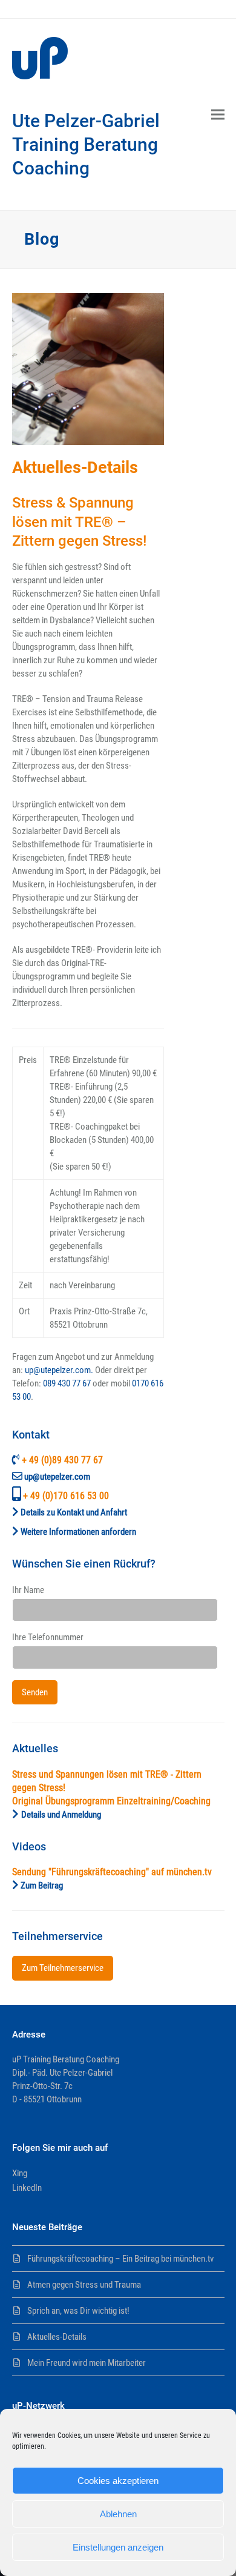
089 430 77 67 (67, 1383)
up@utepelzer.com (57, 1477)
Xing (20, 2173)
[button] (218, 115)
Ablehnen (118, 2514)
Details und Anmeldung (61, 1815)
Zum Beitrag (42, 1886)
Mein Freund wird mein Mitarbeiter (87, 2363)
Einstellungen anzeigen (118, 2547)
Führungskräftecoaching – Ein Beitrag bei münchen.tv (120, 2259)
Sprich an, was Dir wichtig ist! (78, 2311)
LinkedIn (27, 2188)
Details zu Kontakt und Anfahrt (74, 1512)
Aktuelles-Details (57, 2337)
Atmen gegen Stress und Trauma (84, 2285)
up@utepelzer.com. (59, 1370)
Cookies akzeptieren (118, 2481)
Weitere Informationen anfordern (78, 1532)
